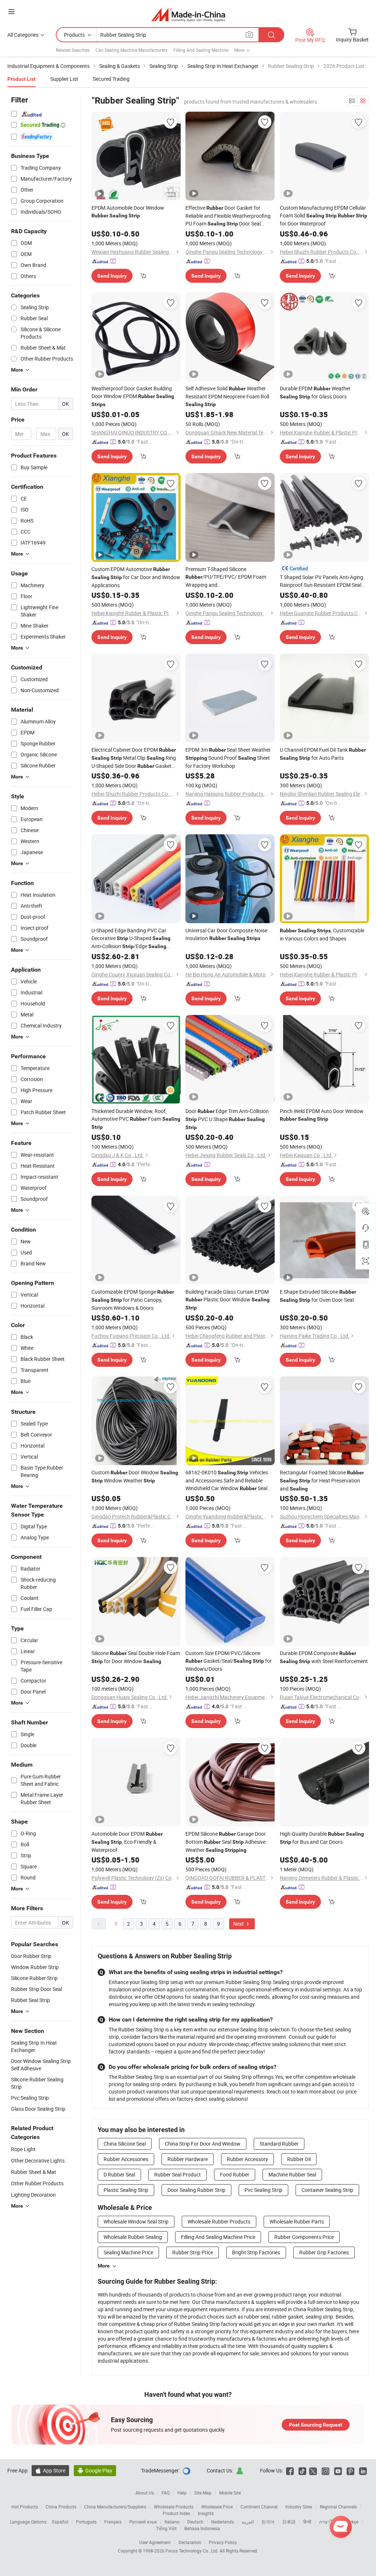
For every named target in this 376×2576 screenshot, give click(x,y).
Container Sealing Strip (327, 2190)
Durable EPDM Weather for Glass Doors (315, 392)
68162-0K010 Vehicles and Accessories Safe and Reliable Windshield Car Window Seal (227, 1481)
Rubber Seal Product (178, 2174)
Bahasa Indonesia (202, 2528)
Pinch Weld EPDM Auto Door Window (322, 1115)
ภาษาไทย (328, 2522)
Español (60, 2522)
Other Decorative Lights (38, 2160)
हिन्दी (307, 2522)
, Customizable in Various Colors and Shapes (322, 934)
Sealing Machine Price (128, 2252)
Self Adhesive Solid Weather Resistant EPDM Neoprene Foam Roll (227, 396)
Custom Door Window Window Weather (135, 1476)
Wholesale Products (174, 2507)
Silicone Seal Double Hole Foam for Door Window (136, 1657)
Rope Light (23, 2149)
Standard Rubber (279, 2144)
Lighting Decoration (33, 2195)
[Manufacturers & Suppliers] (188, 15)
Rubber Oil (299, 2159)
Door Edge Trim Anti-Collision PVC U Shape (227, 1119)
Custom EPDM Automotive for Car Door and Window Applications (136, 577)
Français (113, 2522)
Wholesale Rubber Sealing (133, 2237)
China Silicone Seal (125, 2144)
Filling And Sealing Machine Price (218, 2237)
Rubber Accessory (247, 2159)
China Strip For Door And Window (203, 2144)
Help (182, 2493)
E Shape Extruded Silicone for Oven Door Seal (318, 1296)
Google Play (95, 2470)
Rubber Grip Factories (324, 2252)
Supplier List (64, 79)
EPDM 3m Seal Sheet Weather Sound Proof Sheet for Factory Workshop (228, 758)
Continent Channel (259, 2507)
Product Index (176, 2513)
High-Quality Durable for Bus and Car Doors (322, 1838)
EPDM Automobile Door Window (128, 211)
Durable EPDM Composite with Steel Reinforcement (324, 1657)
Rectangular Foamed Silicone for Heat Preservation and (322, 1480)
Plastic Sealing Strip (126, 2190)
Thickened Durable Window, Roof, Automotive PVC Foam (136, 1119)
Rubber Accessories (126, 2159)
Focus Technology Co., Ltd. (193, 2551)
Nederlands (223, 2522)
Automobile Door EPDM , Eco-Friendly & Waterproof (127, 1842)
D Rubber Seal (119, 2174)
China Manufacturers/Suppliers (115, 2507)
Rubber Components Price (304, 2237)
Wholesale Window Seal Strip (136, 2221)
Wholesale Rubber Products (219, 2221)
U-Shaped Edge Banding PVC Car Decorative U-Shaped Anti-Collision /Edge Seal (131, 939)
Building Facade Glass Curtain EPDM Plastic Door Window (227, 1299)
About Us (145, 2493)
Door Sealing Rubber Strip (196, 2190)
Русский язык (143, 2522)
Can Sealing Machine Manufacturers (131, 50)
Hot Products (25, 2507)
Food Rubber (235, 2174)
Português (86, 2522)
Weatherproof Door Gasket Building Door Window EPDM (133, 396)
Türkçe (352, 2522)
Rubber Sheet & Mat (34, 2172)
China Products (61, 2507)
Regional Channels (338, 2507)
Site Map (203, 2493)
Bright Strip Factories (256, 2252)
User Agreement (155, 2542)
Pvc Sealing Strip (263, 2190)
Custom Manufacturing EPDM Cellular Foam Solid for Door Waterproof (323, 216)
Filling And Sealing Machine (201, 50)
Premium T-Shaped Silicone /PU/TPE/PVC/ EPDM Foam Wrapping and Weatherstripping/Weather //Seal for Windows (226, 577)
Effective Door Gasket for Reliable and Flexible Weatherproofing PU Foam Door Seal (228, 216)
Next (239, 1924)
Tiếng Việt (166, 2528)
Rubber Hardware (188, 2159)
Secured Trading (111, 79)
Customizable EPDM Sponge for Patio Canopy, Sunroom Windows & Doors (133, 1300)
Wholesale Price (217, 2507)
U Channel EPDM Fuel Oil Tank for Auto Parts (323, 754)
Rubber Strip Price (193, 2252)
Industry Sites (299, 2507)
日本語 (289, 2522)
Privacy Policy (223, 2542)
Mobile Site (230, 2493)
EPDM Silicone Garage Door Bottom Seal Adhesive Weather (226, 1842)
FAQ (166, 2493)
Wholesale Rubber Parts (297, 2221)
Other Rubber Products (37, 2183)
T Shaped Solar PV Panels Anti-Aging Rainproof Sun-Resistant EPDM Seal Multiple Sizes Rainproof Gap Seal (321, 581)
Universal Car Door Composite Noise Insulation (226, 934)
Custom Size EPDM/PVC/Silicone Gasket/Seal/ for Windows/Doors (229, 1661)
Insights (206, 2513)
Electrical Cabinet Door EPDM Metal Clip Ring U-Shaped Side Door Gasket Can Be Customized (134, 758)
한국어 (268, 2522)
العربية (248, 2522)
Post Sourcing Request (316, 2425)
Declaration (190, 2542)
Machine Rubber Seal (292, 2174)
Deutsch (195, 2522)
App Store (50, 2470)
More (104, 2266)
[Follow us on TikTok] (302, 2470)
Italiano (172, 2522)
